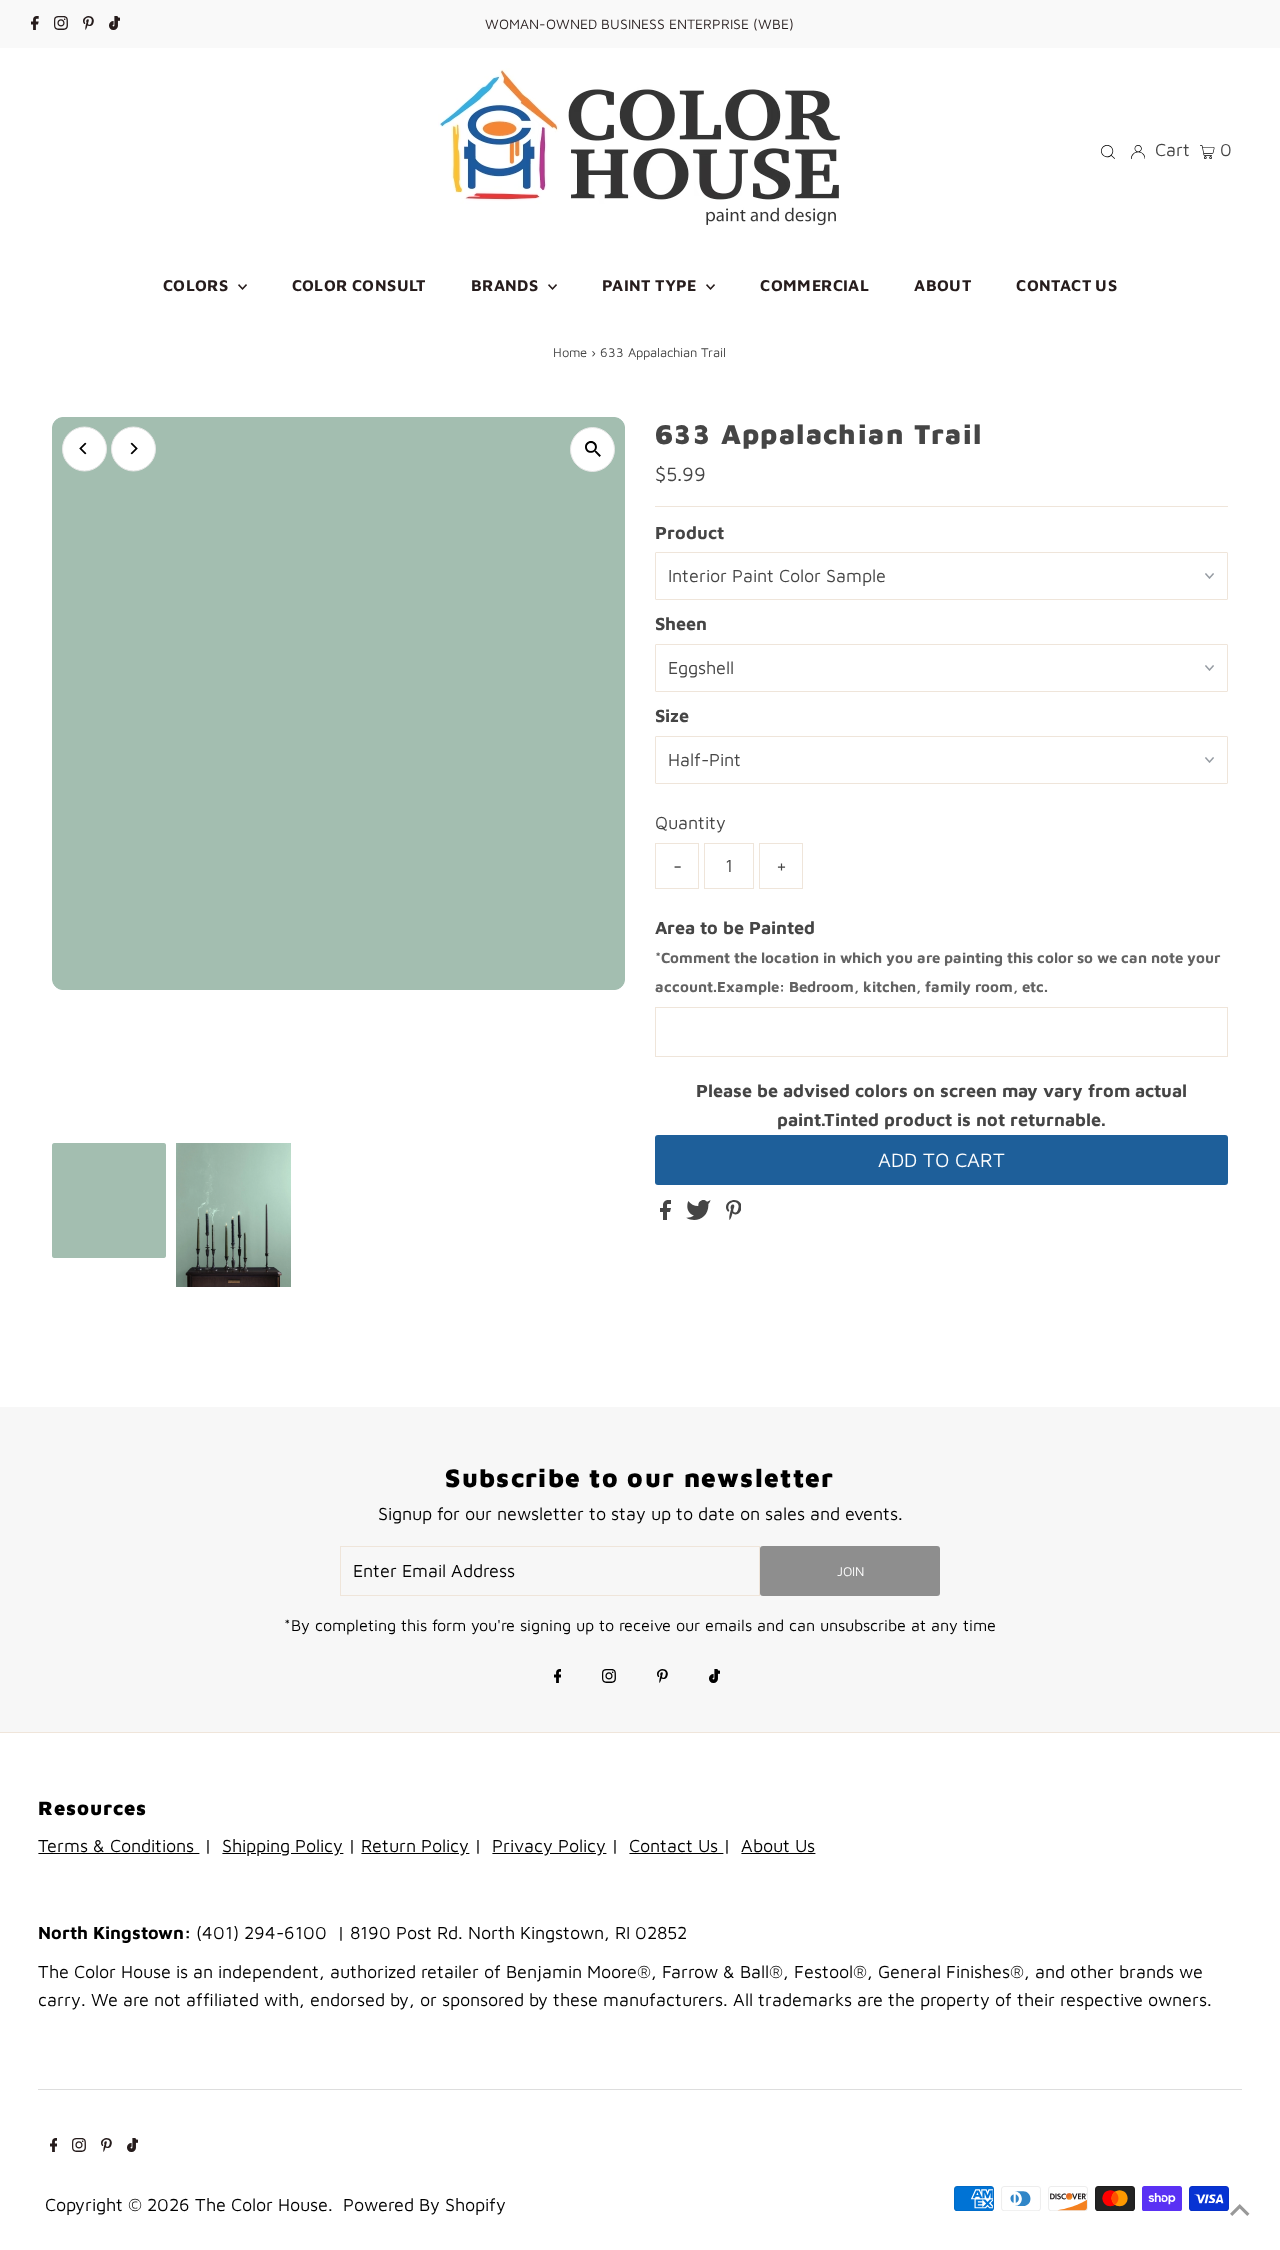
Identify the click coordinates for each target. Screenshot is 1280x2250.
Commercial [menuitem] (814, 285)
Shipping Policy (282, 1845)
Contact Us (676, 1845)
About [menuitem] (942, 285)
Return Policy (415, 1845)
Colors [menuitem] (198, 285)
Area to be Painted (937, 956)
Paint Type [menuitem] (651, 285)
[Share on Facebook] (668, 1213)
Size (672, 715)
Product (689, 532)
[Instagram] (61, 24)
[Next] (133, 448)
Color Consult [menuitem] (359, 285)
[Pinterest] (88, 24)
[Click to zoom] (592, 449)
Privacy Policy (549, 1845)
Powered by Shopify (424, 2204)
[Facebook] (35, 24)
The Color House (261, 2204)
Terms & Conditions (118, 1845)
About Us (778, 1845)
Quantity (690, 822)
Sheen (681, 623)
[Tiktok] (114, 24)
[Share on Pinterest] (734, 1213)
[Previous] (84, 448)
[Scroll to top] (1240, 2210)
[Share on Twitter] (701, 1213)
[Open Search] (1108, 150)
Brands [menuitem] (507, 285)
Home (570, 352)
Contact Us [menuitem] (1066, 285)
